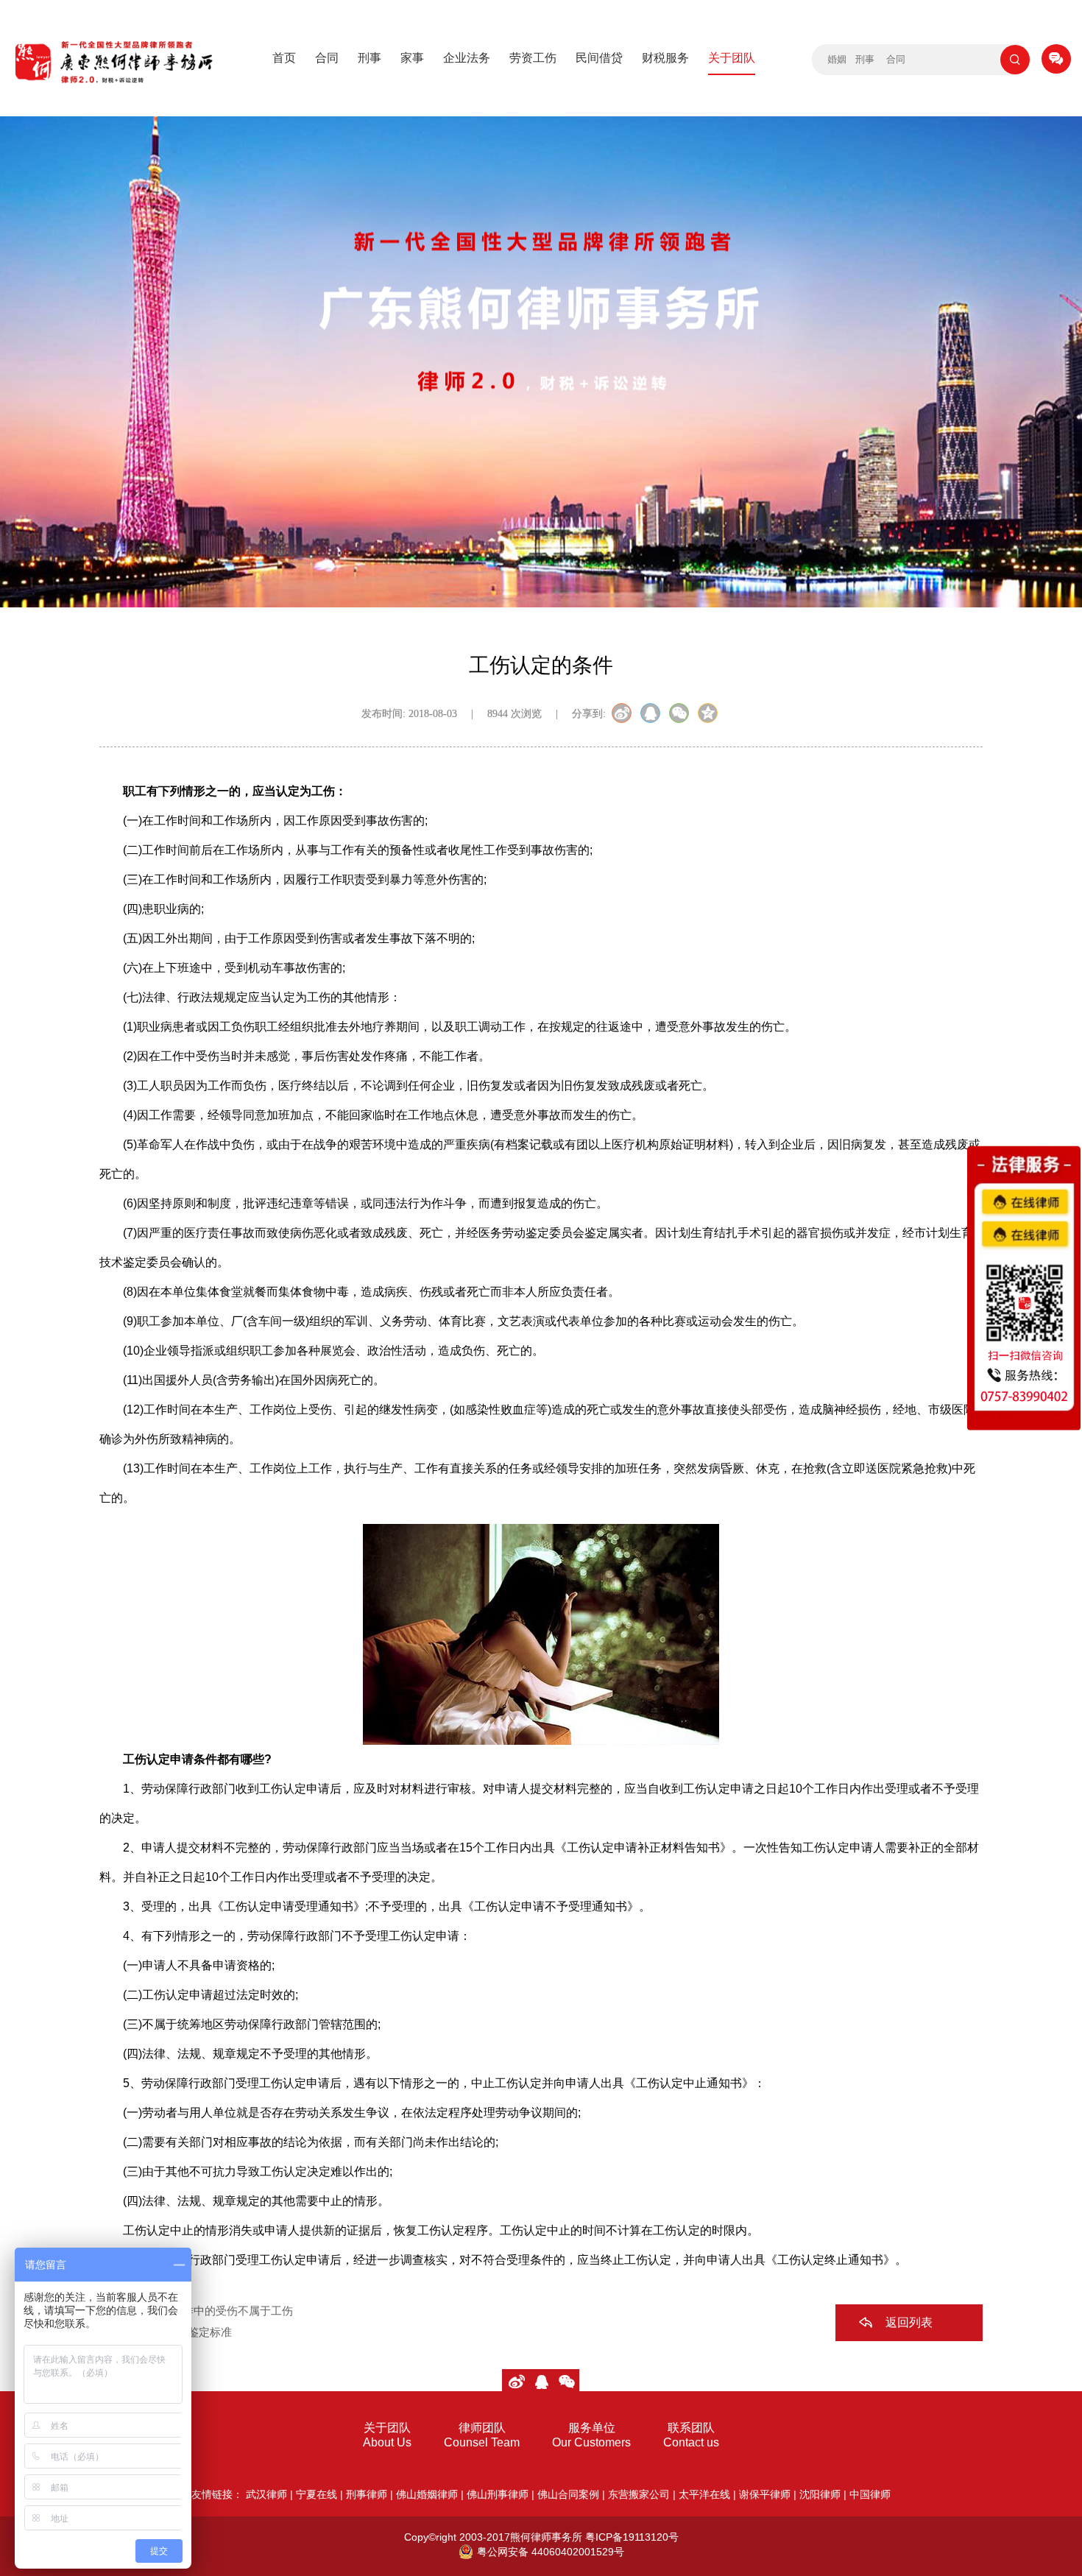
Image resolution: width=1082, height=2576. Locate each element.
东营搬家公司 (639, 2494)
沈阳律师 (820, 2494)
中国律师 (870, 2494)
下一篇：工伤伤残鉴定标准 (166, 2332)
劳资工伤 (533, 58)
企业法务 (467, 58)
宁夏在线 (317, 2494)
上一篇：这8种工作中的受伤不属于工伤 (196, 2311)
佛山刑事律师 (498, 2494)
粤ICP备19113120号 (632, 2537)
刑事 (369, 58)
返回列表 (909, 2322)
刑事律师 (367, 2494)
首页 (284, 58)
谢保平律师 (765, 2494)
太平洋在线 (704, 2494)
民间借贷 (599, 58)
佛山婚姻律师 (427, 2494)
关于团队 (732, 58)
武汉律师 (266, 2494)
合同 (327, 58)
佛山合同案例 (568, 2494)
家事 (412, 58)
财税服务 (665, 58)
